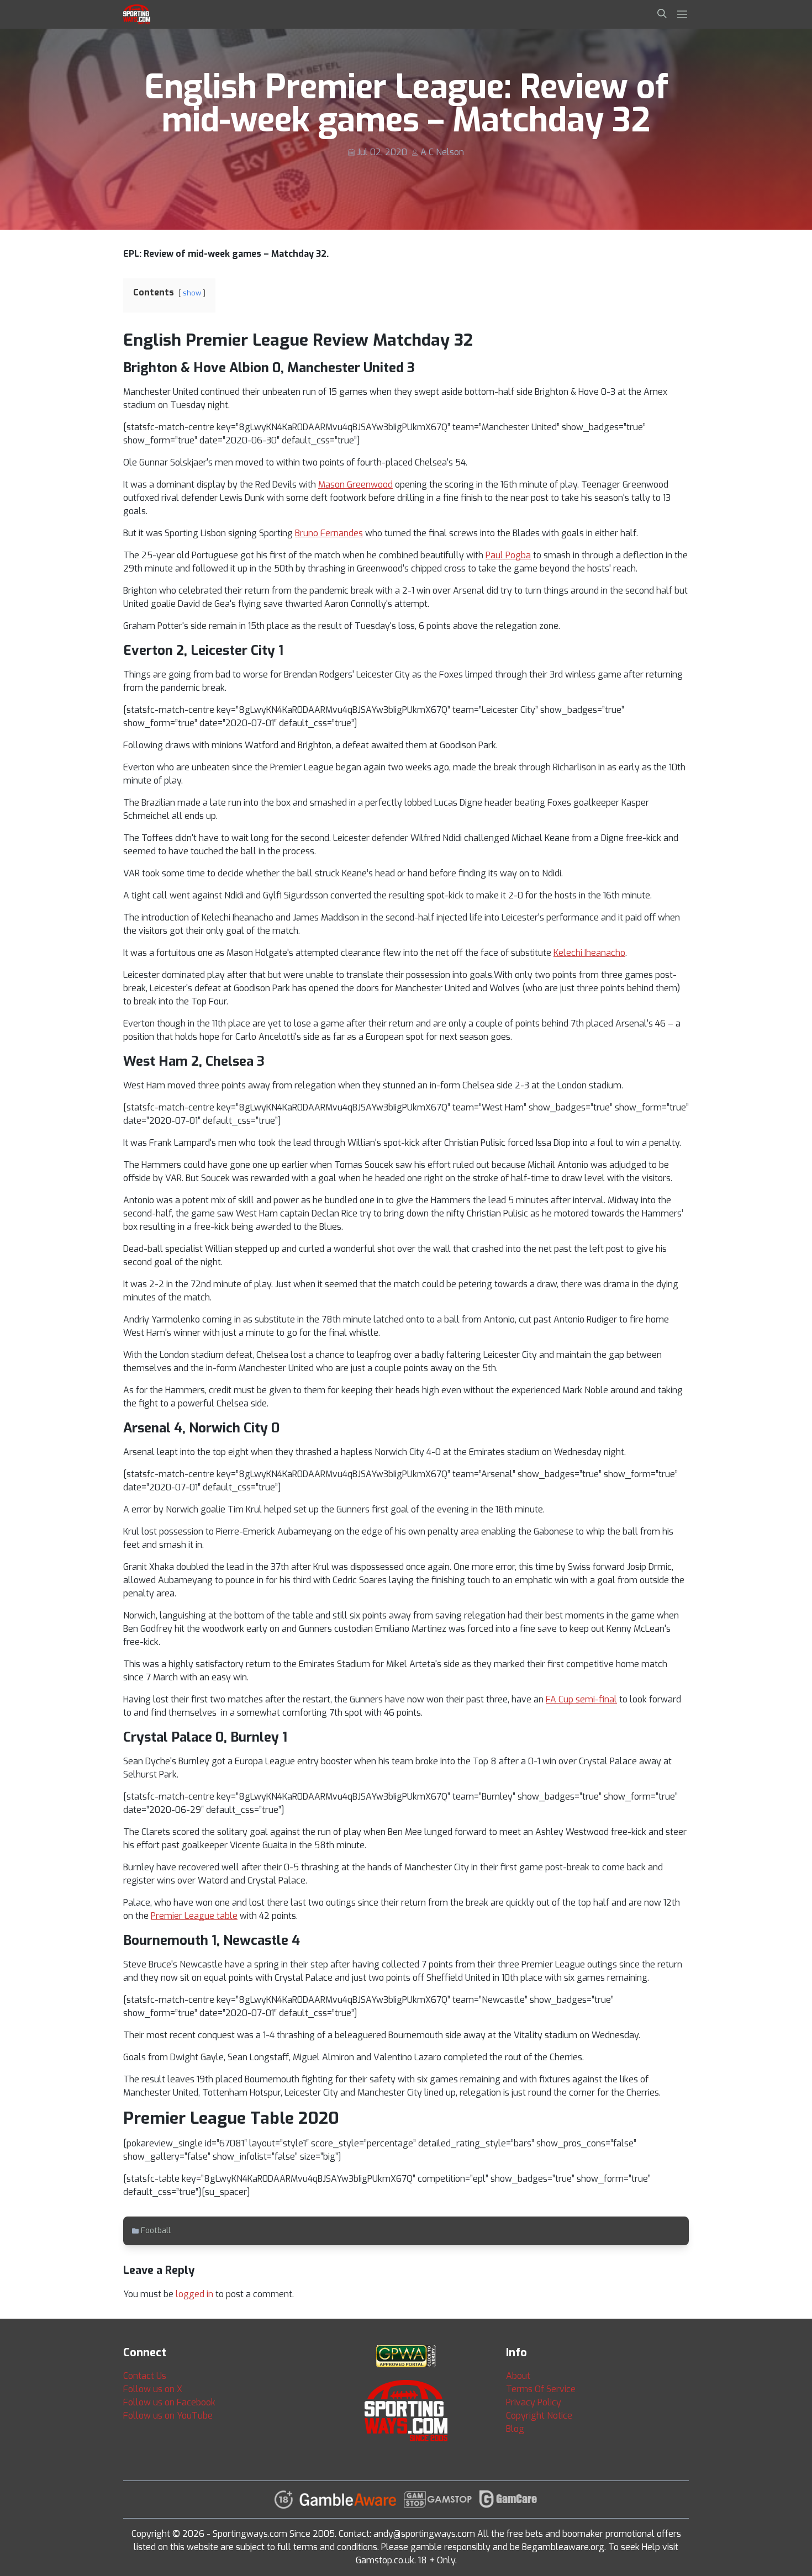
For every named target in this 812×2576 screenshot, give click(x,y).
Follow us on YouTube (168, 2416)
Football (156, 2231)
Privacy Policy (534, 2402)
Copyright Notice (539, 2416)
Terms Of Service (541, 2389)
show (192, 293)
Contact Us (145, 2376)
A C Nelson (442, 152)
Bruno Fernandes (329, 533)
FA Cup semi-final (581, 1699)
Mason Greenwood (355, 485)
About (518, 2376)
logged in (194, 2294)
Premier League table (194, 1916)
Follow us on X (153, 2389)
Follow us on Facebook (169, 2402)
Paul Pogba (508, 555)
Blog (515, 2429)
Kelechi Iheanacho (589, 953)
